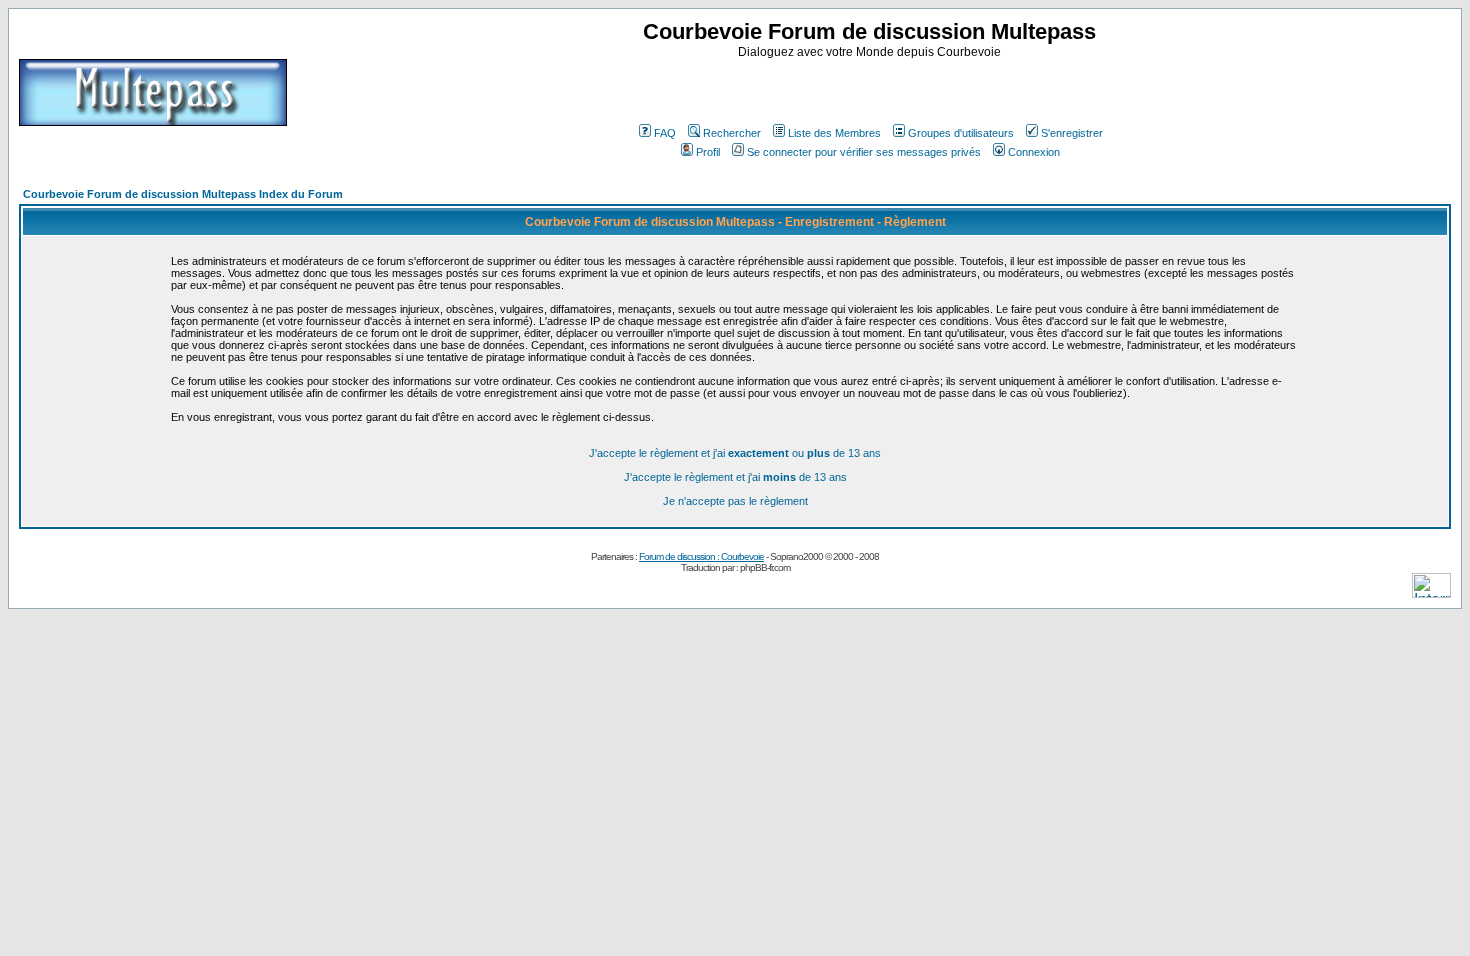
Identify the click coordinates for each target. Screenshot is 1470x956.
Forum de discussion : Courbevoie (701, 556)
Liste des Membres (834, 133)
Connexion (1034, 152)
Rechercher (732, 133)
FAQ (665, 133)
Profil (708, 152)
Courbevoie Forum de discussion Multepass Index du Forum (183, 194)
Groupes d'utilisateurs (961, 133)
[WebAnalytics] (1431, 592)
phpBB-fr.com (765, 567)
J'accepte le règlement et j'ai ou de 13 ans (735, 453)
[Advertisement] (872, 89)
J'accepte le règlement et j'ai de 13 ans (735, 477)
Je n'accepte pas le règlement (735, 501)
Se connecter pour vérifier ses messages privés (864, 152)
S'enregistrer (1072, 133)
